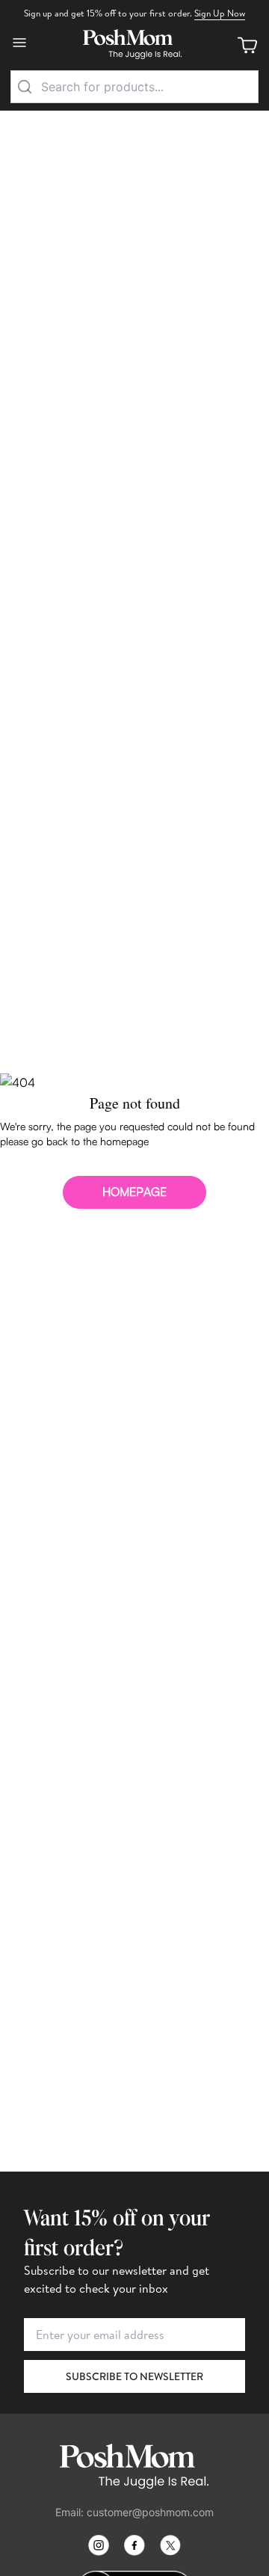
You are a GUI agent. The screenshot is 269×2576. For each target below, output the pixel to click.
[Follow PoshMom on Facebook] (134, 2545)
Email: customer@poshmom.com (134, 2512)
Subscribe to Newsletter (134, 2376)
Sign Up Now (220, 13)
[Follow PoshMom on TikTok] (170, 2545)
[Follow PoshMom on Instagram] (99, 2545)
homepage (134, 1192)
